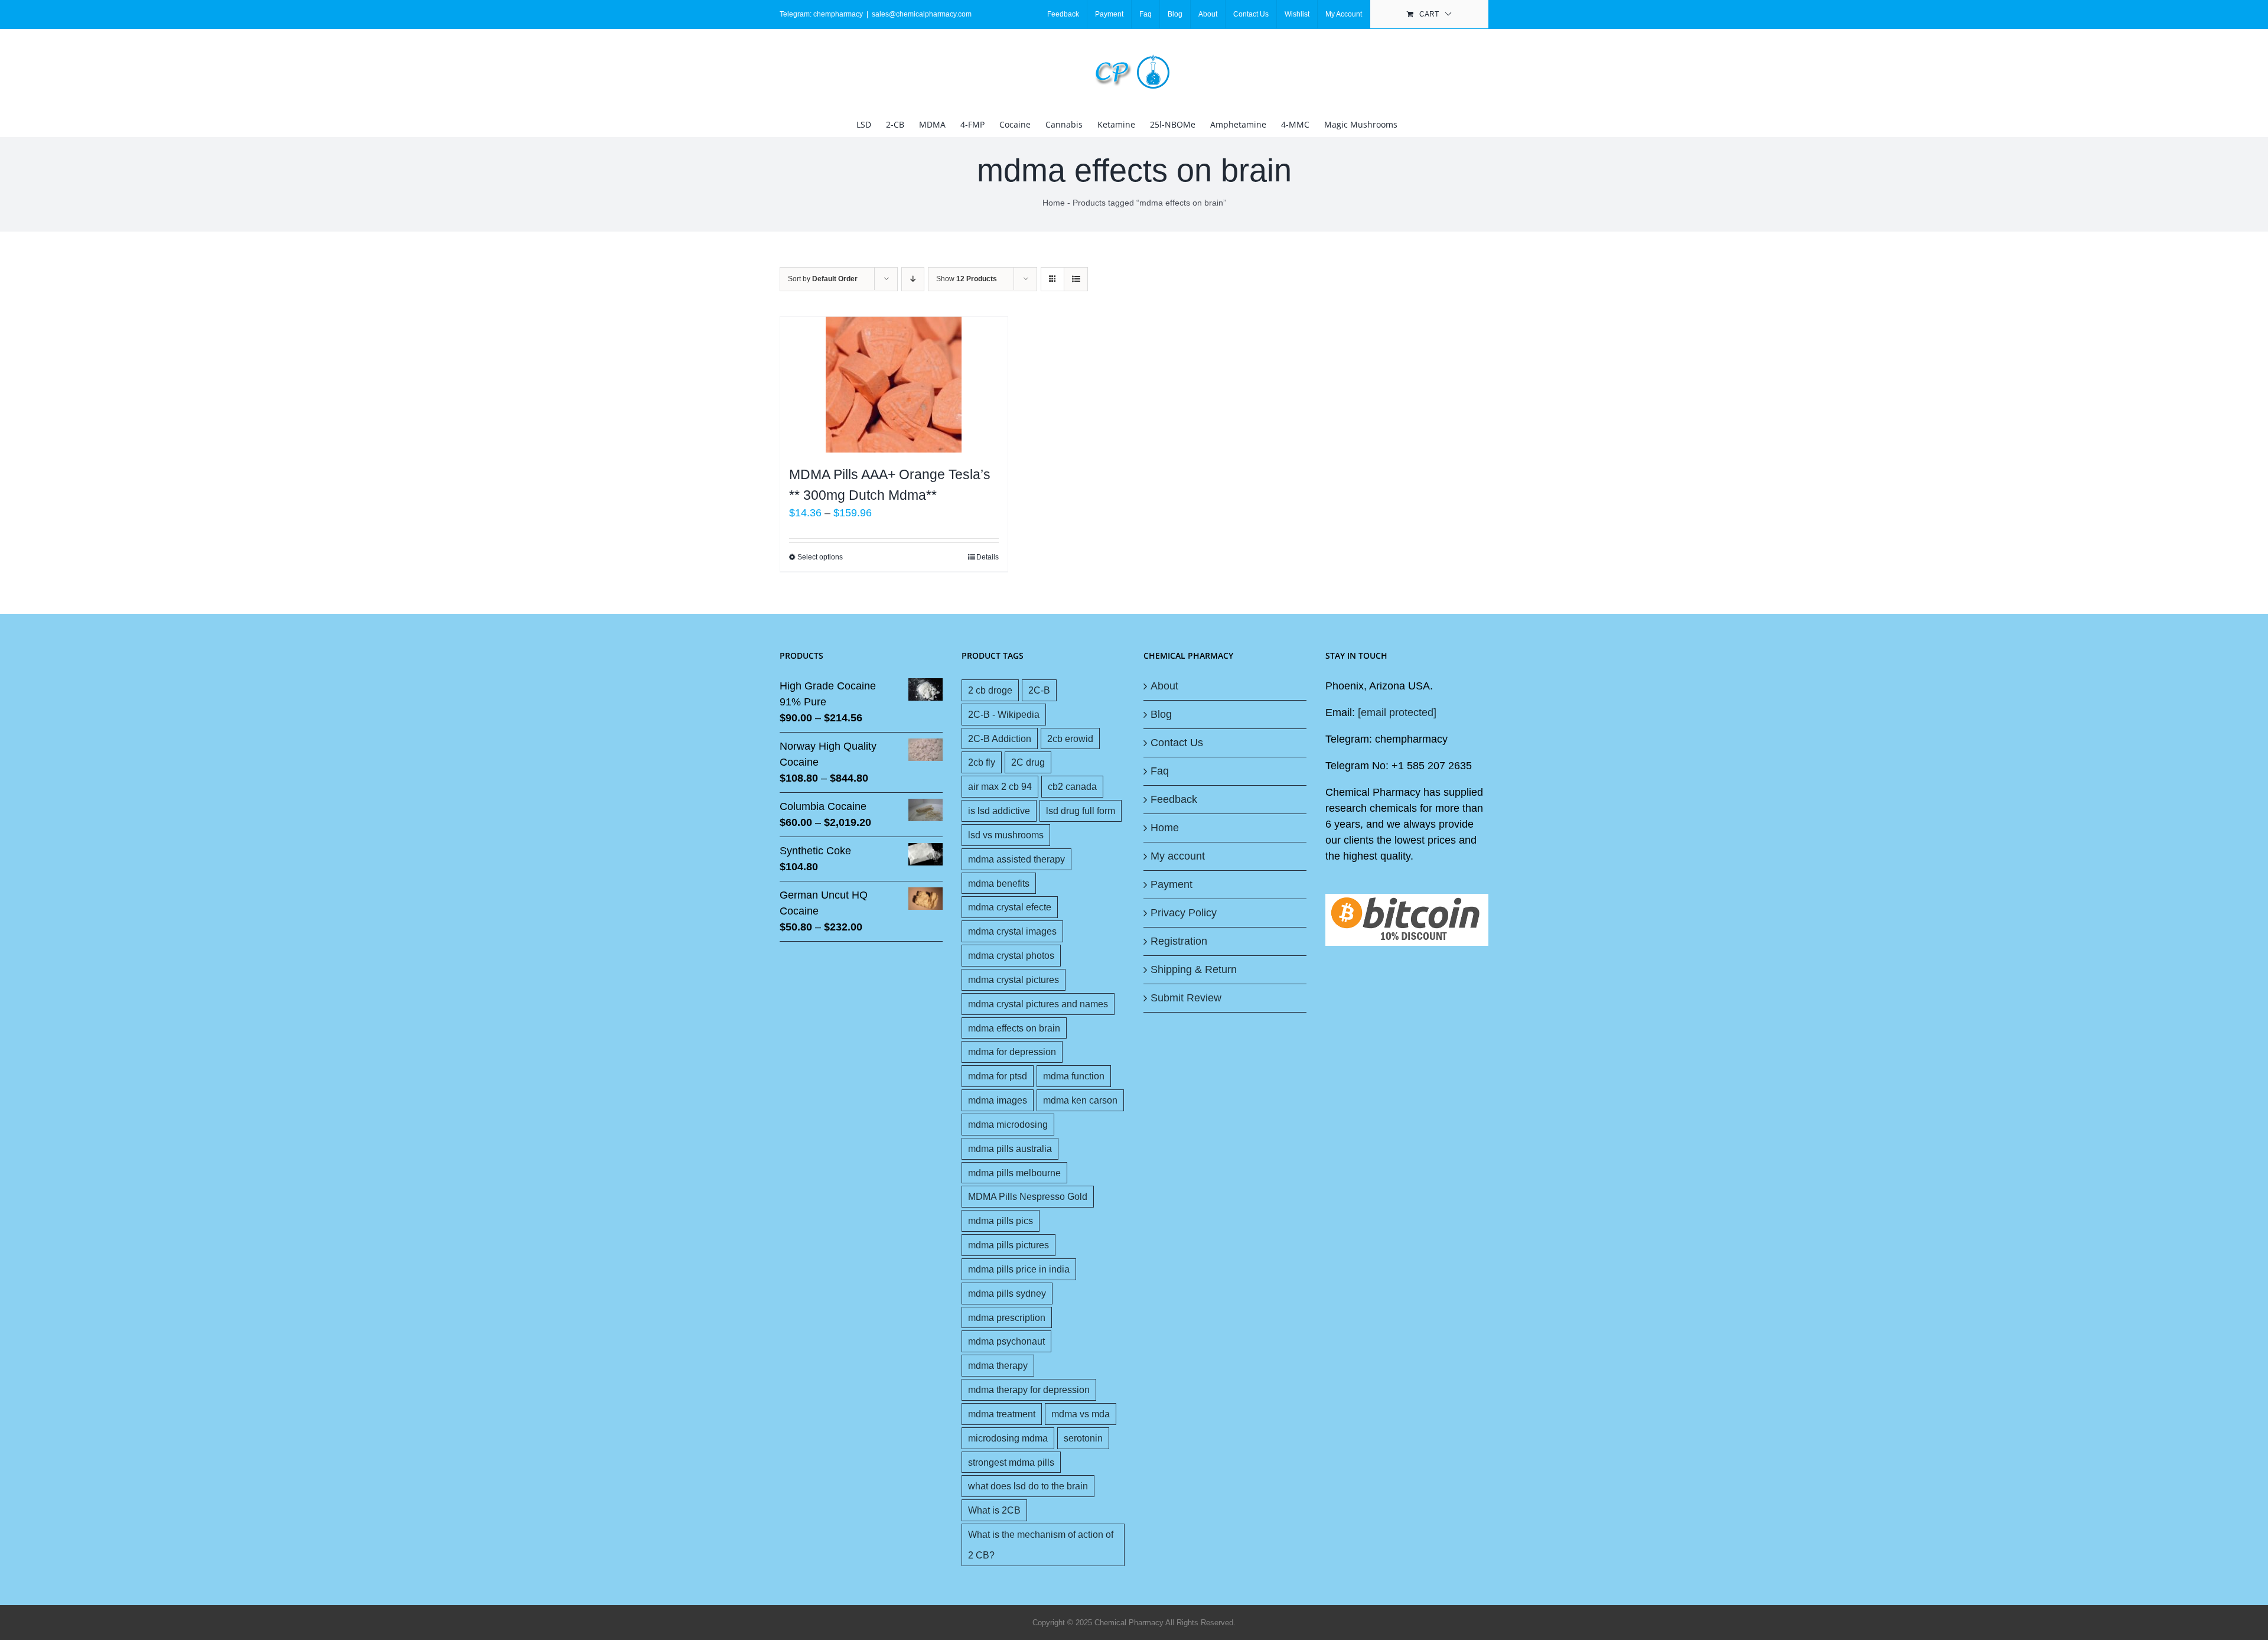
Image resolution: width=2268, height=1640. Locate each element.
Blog (1161, 714)
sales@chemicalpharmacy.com (922, 14)
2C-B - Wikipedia (1004, 714)
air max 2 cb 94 (1000, 786)
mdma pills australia (1010, 1148)
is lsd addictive (999, 811)
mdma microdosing (1008, 1124)
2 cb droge (990, 690)
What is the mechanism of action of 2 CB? (1041, 1545)
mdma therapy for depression (1029, 1390)
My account (1178, 856)
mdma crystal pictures (1014, 980)
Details (988, 557)
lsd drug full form (1081, 811)
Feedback (1174, 799)
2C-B (1039, 690)
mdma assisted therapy (1016, 859)
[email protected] (1397, 712)
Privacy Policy (1184, 913)
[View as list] (1076, 279)
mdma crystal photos (1011, 955)
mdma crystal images (1012, 931)
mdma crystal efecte (1010, 907)
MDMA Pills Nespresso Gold (1028, 1196)
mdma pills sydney (1007, 1293)
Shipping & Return (1194, 969)
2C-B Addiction (1000, 738)
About (1164, 686)
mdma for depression (1012, 1052)
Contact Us (1177, 743)
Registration (1179, 941)
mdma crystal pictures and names (1038, 1004)
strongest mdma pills (1011, 1462)
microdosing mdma (1008, 1438)
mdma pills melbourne (1014, 1173)
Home (1054, 203)
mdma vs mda (1081, 1414)
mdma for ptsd (998, 1076)
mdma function (1074, 1076)
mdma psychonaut (1006, 1341)
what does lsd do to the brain (1028, 1486)
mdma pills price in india (1019, 1269)
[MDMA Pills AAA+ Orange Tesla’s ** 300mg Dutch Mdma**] (894, 385)
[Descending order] (913, 279)
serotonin (1083, 1438)
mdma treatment (1002, 1414)
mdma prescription (1007, 1317)
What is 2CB (994, 1510)
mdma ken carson (1080, 1100)
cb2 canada (1072, 786)
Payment (1172, 884)
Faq (1160, 771)
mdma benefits (999, 883)
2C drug (1028, 762)
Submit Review (1186, 998)
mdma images (998, 1100)
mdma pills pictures (1008, 1245)
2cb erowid (1070, 738)
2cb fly (982, 762)
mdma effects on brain (1014, 1028)
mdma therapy (998, 1365)
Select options (820, 557)
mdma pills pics (1001, 1221)
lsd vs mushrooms (1006, 835)
